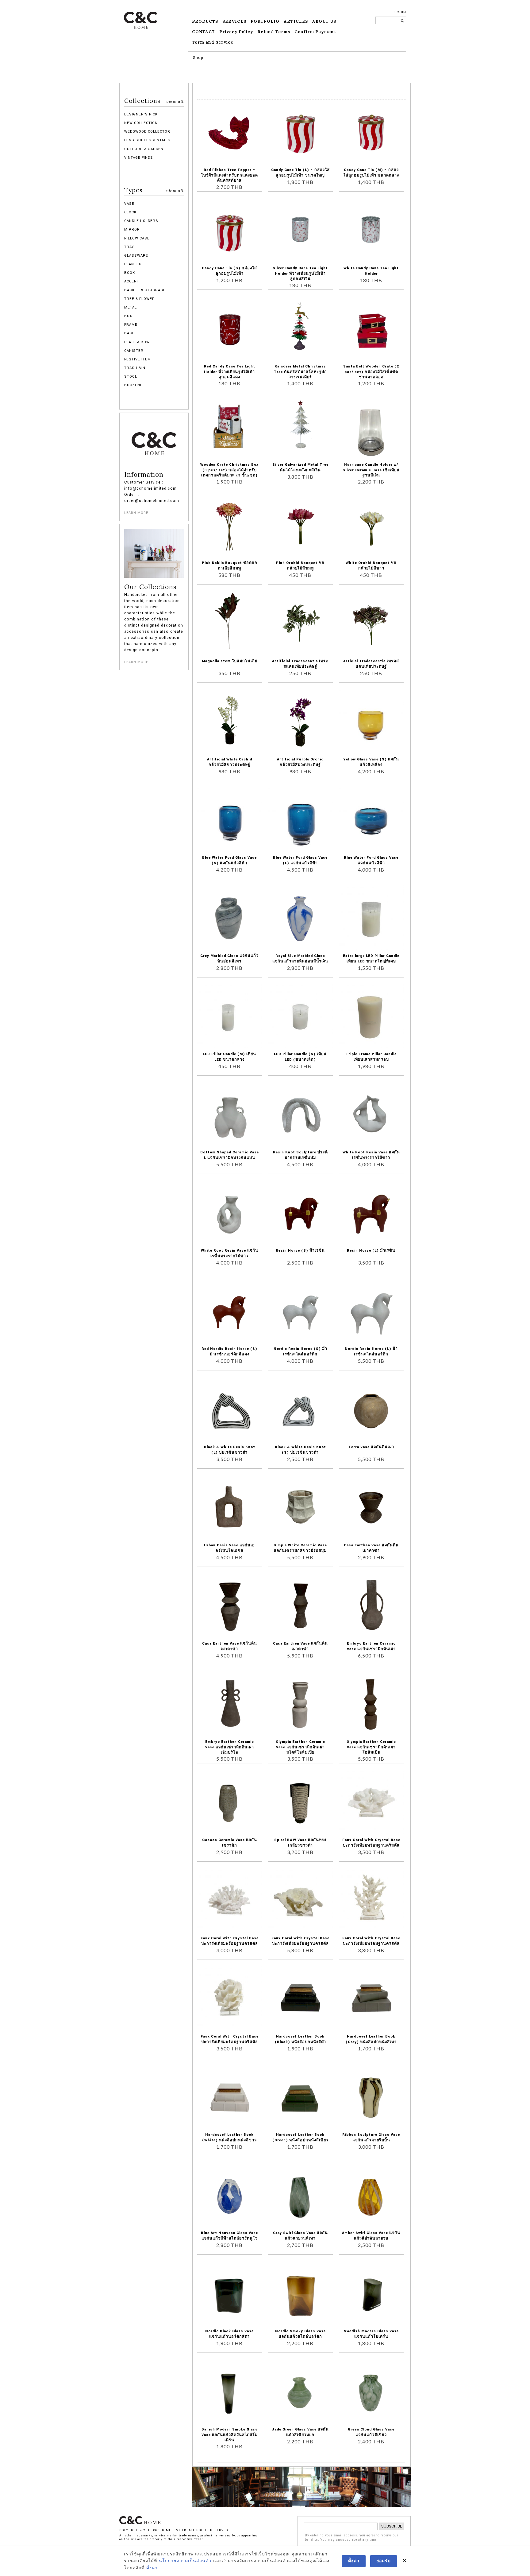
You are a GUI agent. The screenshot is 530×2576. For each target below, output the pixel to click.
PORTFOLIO (265, 21)
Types (154, 190)
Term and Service (213, 42)
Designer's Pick (141, 114)
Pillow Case (137, 238)
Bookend (133, 385)
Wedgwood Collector (147, 132)
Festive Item (138, 359)
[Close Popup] (405, 2561)
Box (128, 316)
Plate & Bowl (138, 342)
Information (144, 475)
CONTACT (204, 32)
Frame (131, 325)
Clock (130, 212)
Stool (131, 377)
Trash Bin (135, 368)
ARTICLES (296, 21)
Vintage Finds (139, 158)
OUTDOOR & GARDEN (144, 149)
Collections (154, 101)
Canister (134, 351)
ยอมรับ (384, 2561)
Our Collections (150, 587)
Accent (132, 281)
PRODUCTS (205, 21)
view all (175, 101)
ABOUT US (324, 21)
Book (130, 273)
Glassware (136, 256)
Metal (131, 307)
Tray (129, 247)
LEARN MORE (136, 513)
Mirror (132, 229)
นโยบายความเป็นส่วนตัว (185, 2561)
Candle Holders (141, 221)
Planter (133, 264)
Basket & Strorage (145, 290)
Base (129, 333)
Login (400, 12)
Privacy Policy (236, 32)
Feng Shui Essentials (147, 140)
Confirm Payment (315, 32)
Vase (129, 204)
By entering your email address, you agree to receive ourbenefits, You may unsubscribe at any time (352, 2538)
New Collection (141, 123)
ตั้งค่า (152, 2568)
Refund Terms (274, 32)
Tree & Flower (140, 299)
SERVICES (234, 21)
